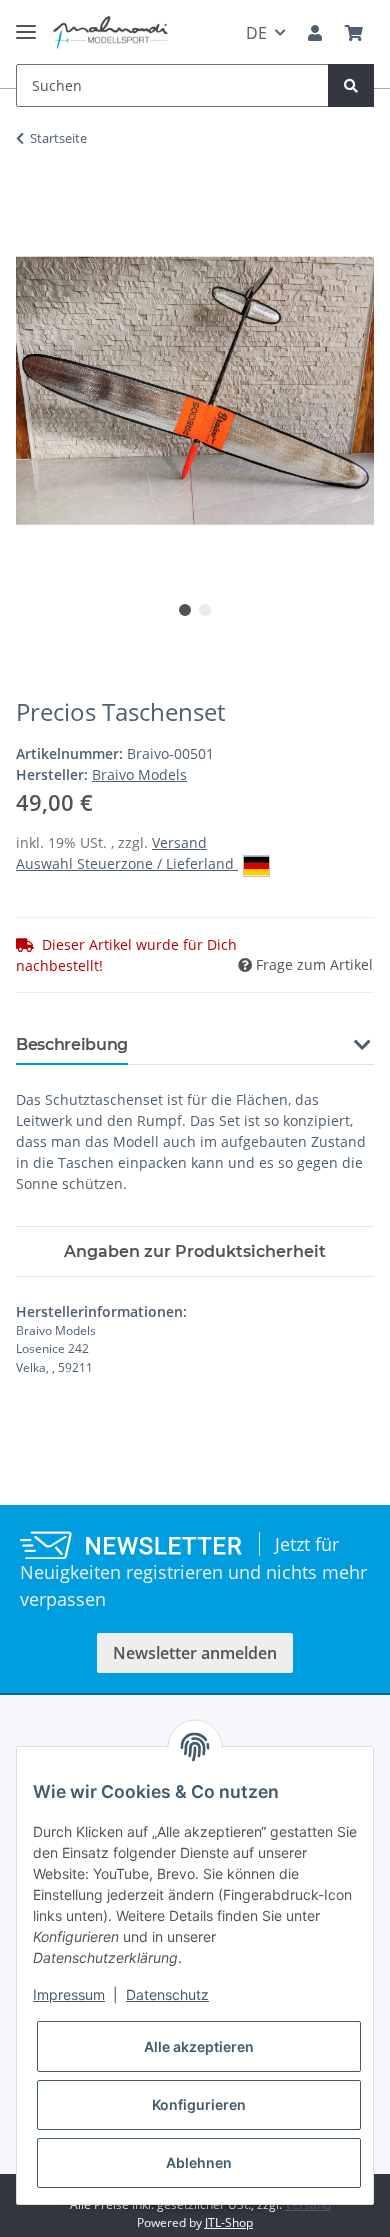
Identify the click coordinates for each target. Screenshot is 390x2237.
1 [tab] (185, 610)
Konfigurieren (199, 2104)
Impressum (69, 1994)
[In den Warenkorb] (32, 201)
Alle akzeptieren (199, 2046)
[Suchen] (351, 85)
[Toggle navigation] (26, 23)
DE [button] (256, 33)
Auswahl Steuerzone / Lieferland (127, 863)
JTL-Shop (229, 2222)
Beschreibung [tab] (72, 1044)
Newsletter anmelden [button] (195, 1653)
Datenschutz (167, 1994)
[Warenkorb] (354, 33)
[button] (315, 33)
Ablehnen (199, 2162)
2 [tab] (205, 610)
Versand (179, 842)
